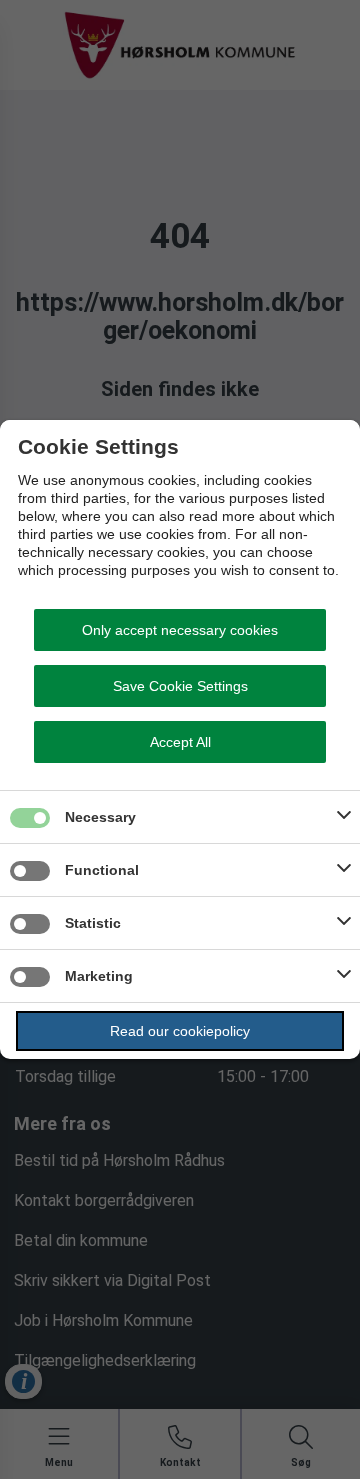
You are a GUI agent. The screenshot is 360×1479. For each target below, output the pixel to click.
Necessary (100, 817)
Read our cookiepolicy (180, 1031)
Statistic (93, 923)
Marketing (99, 976)
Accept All (180, 742)
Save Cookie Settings (180, 686)
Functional (102, 870)
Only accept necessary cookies (180, 630)
